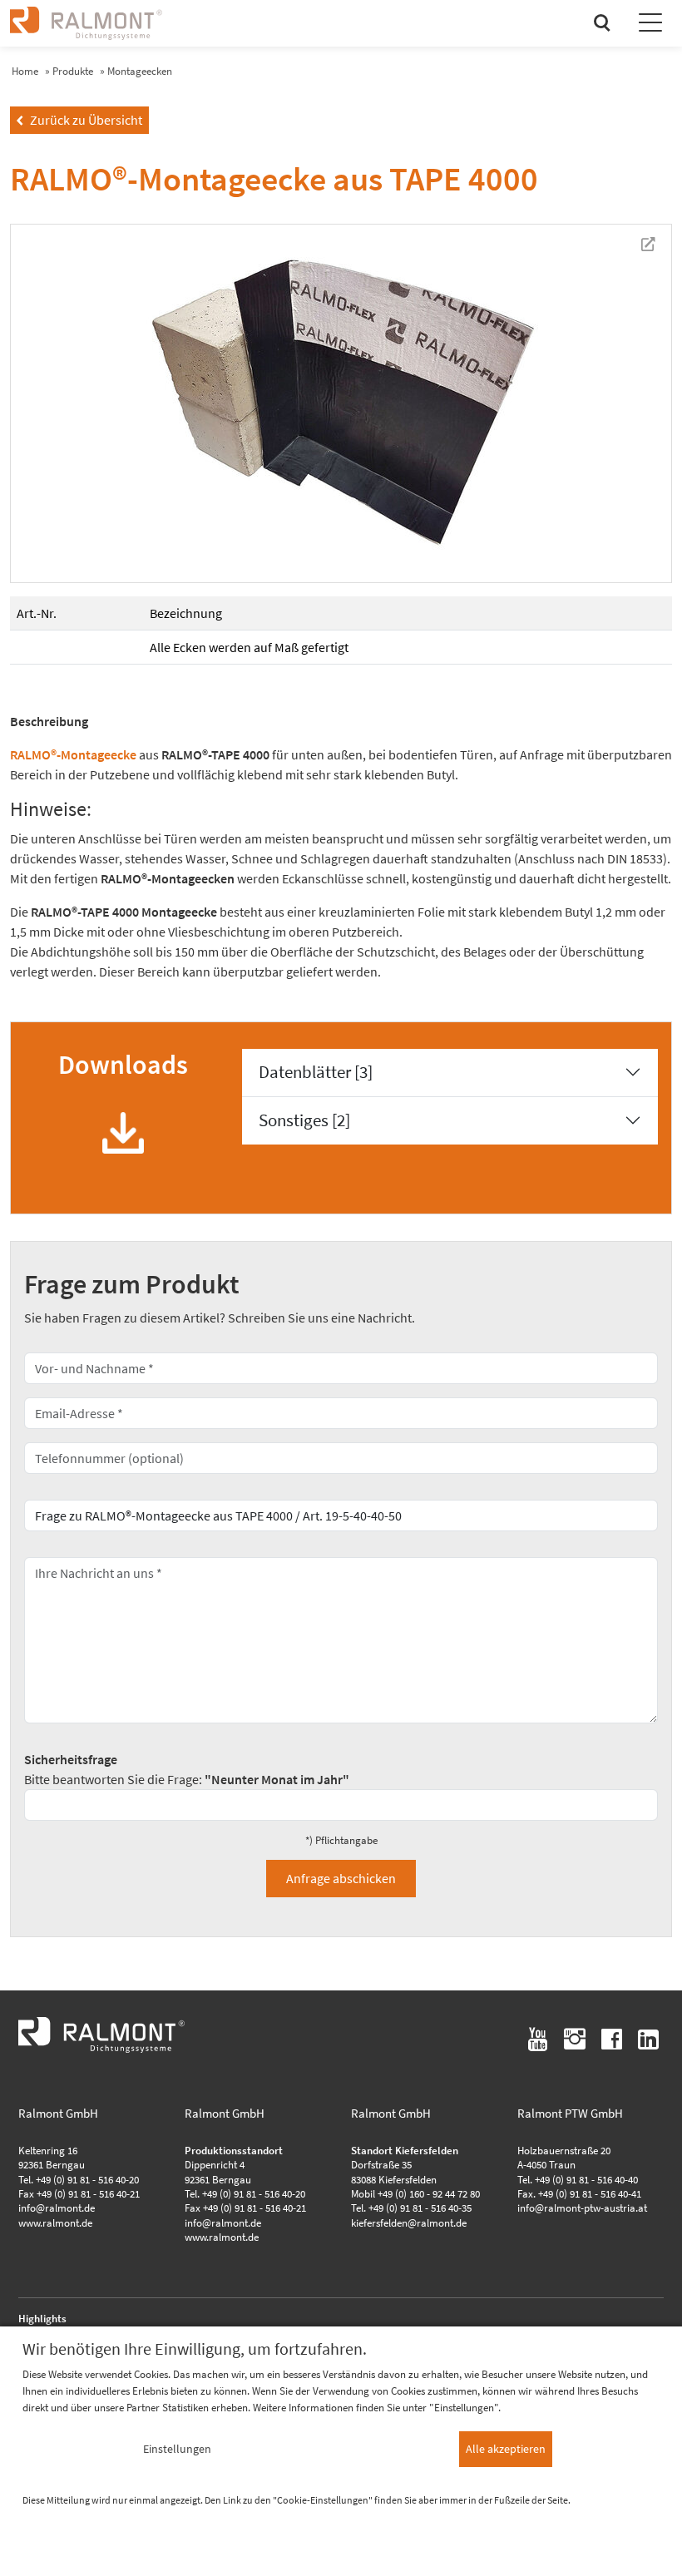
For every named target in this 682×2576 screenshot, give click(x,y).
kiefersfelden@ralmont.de (409, 2222)
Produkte (73, 71)
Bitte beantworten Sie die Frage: (187, 1769)
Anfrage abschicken (341, 1878)
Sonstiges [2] (304, 1120)
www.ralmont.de (55, 2222)
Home (25, 71)
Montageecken (140, 71)
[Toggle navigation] (650, 25)
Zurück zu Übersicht (79, 120)
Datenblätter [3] (316, 1072)
